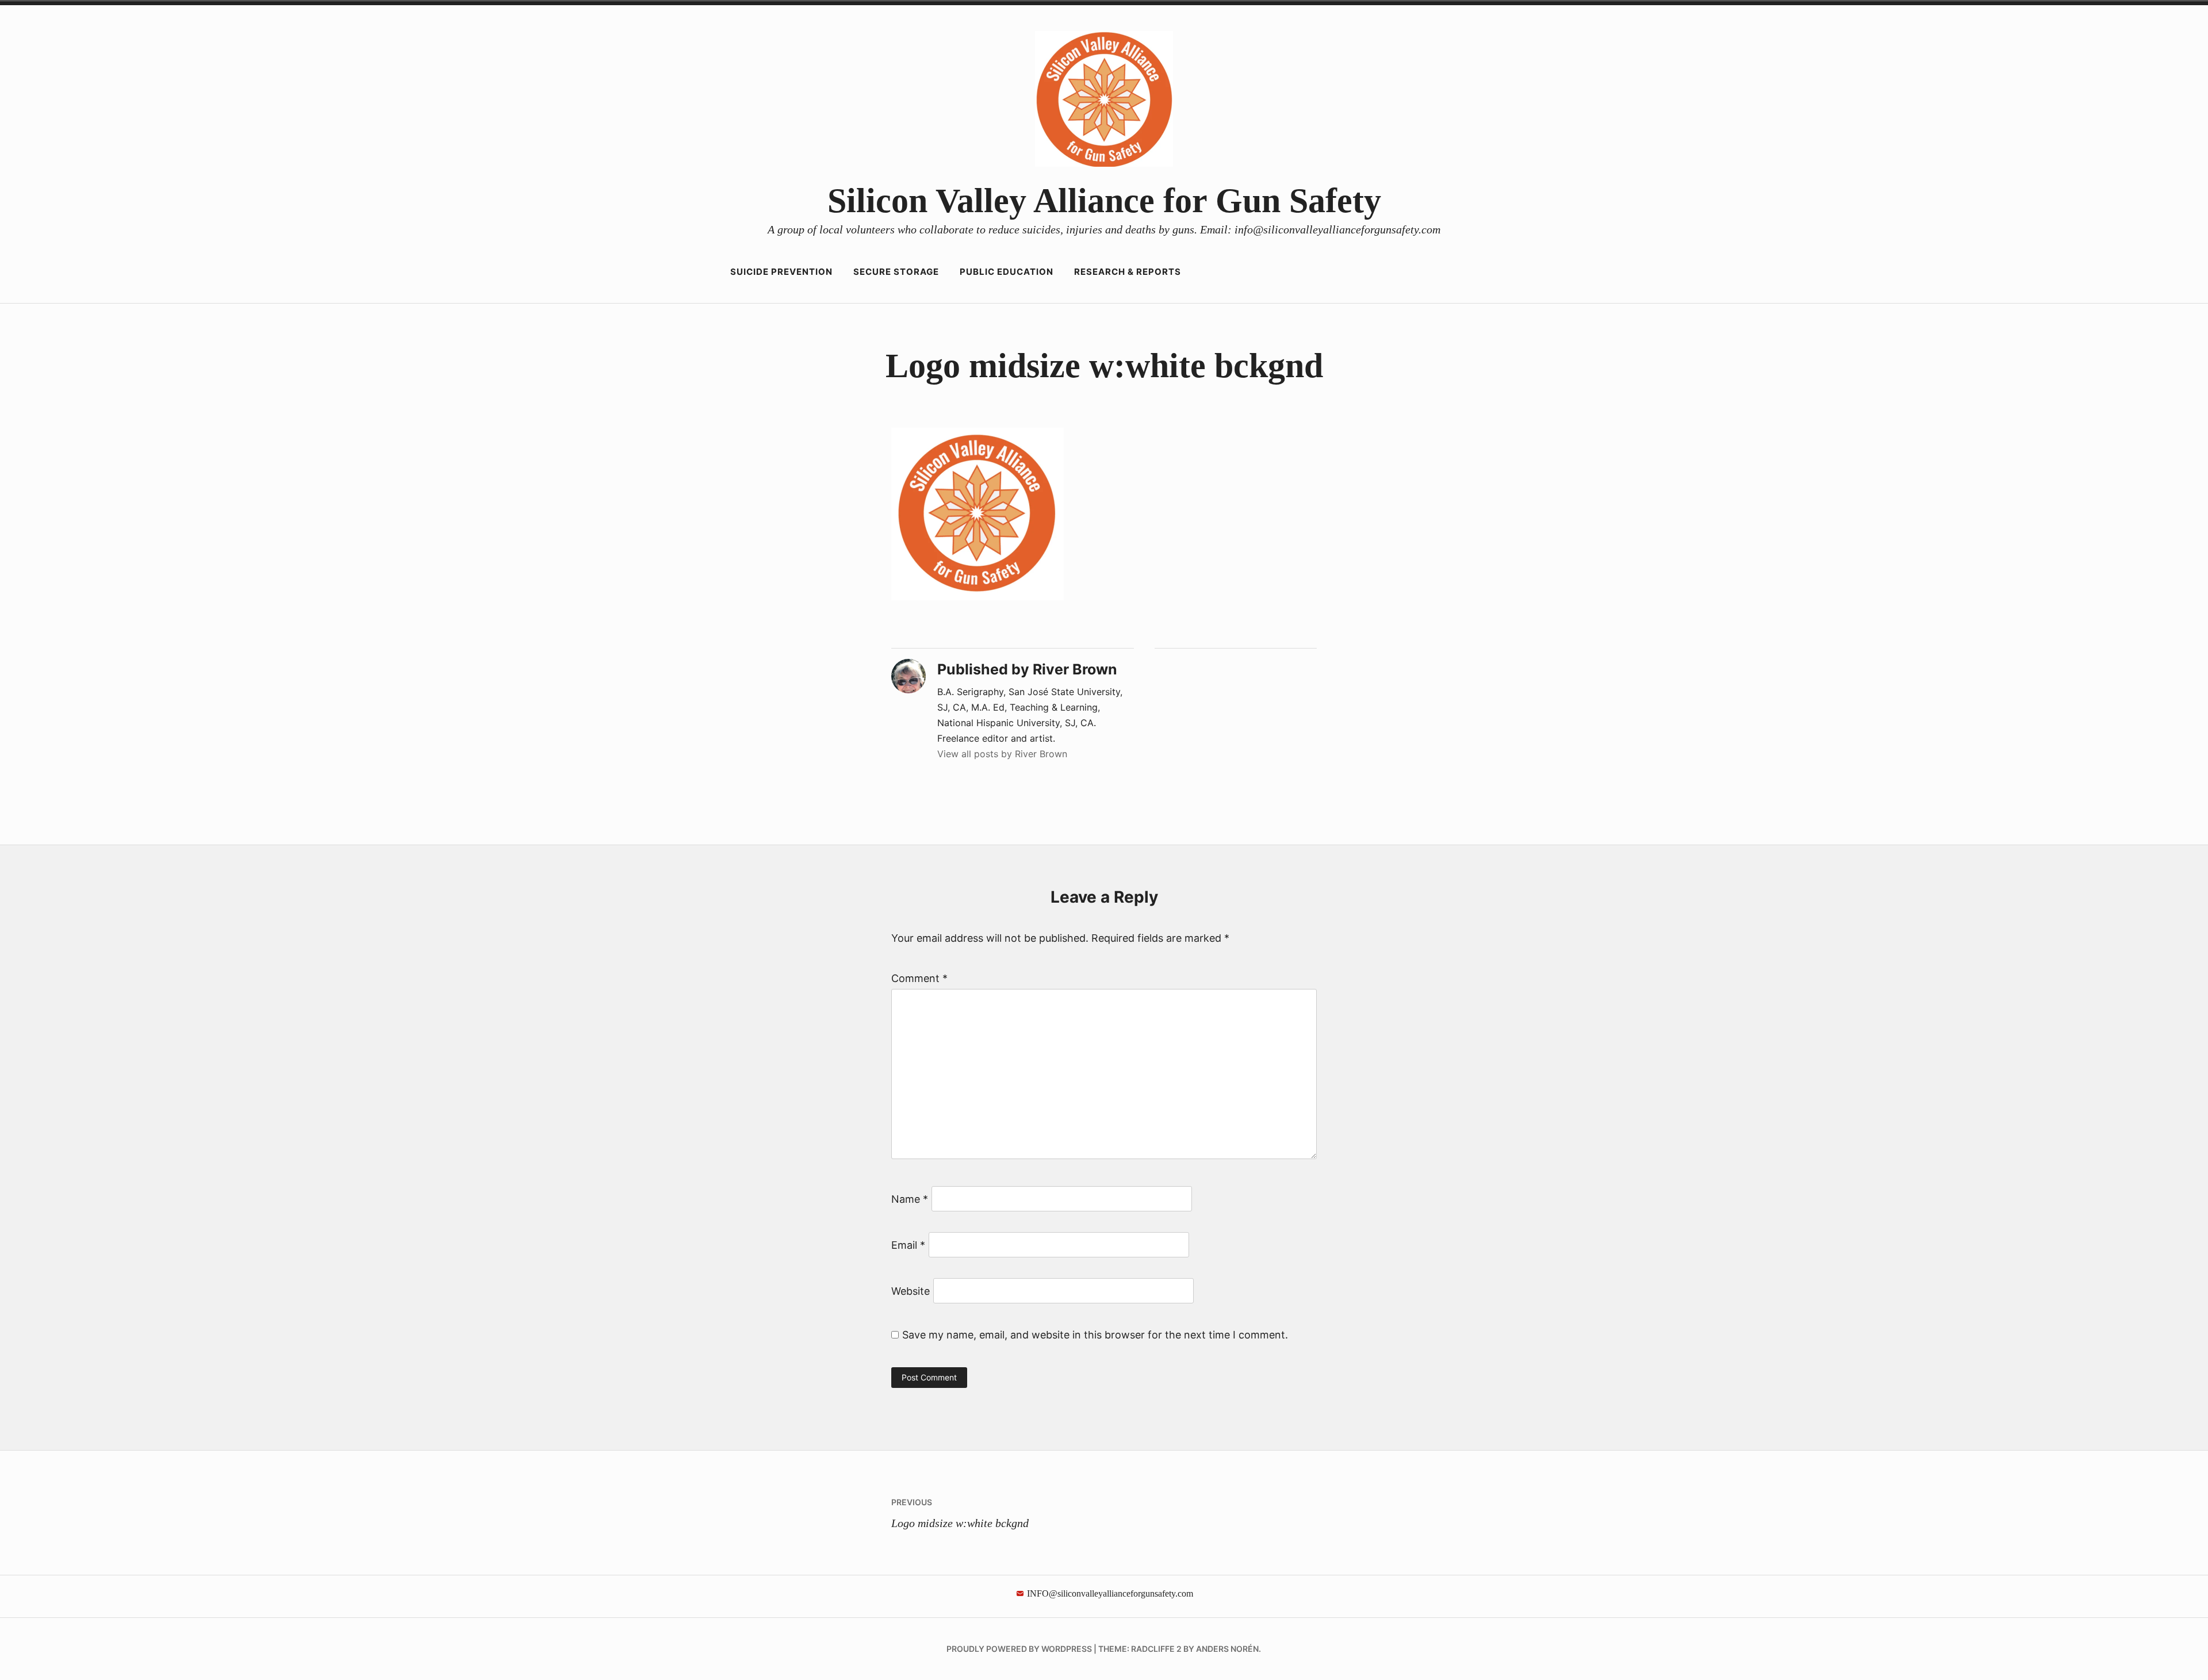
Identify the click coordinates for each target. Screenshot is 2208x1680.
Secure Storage (896, 272)
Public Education (1007, 272)
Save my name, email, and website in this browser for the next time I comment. (1095, 1335)
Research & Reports (1128, 272)
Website (911, 1291)
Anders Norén (1227, 1649)
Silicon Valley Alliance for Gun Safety (1104, 201)
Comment (919, 978)
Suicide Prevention (781, 272)
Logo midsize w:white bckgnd (960, 1513)
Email (908, 1245)
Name (910, 1199)
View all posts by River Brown (1002, 754)
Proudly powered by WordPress (1019, 1649)
